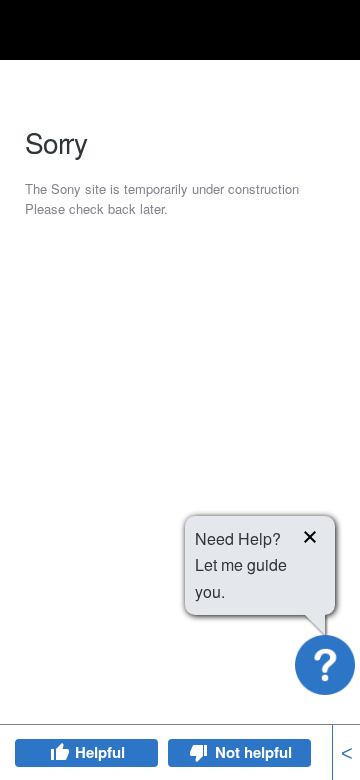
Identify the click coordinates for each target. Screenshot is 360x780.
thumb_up (59, 753)
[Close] (310, 540)
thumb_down (199, 753)
